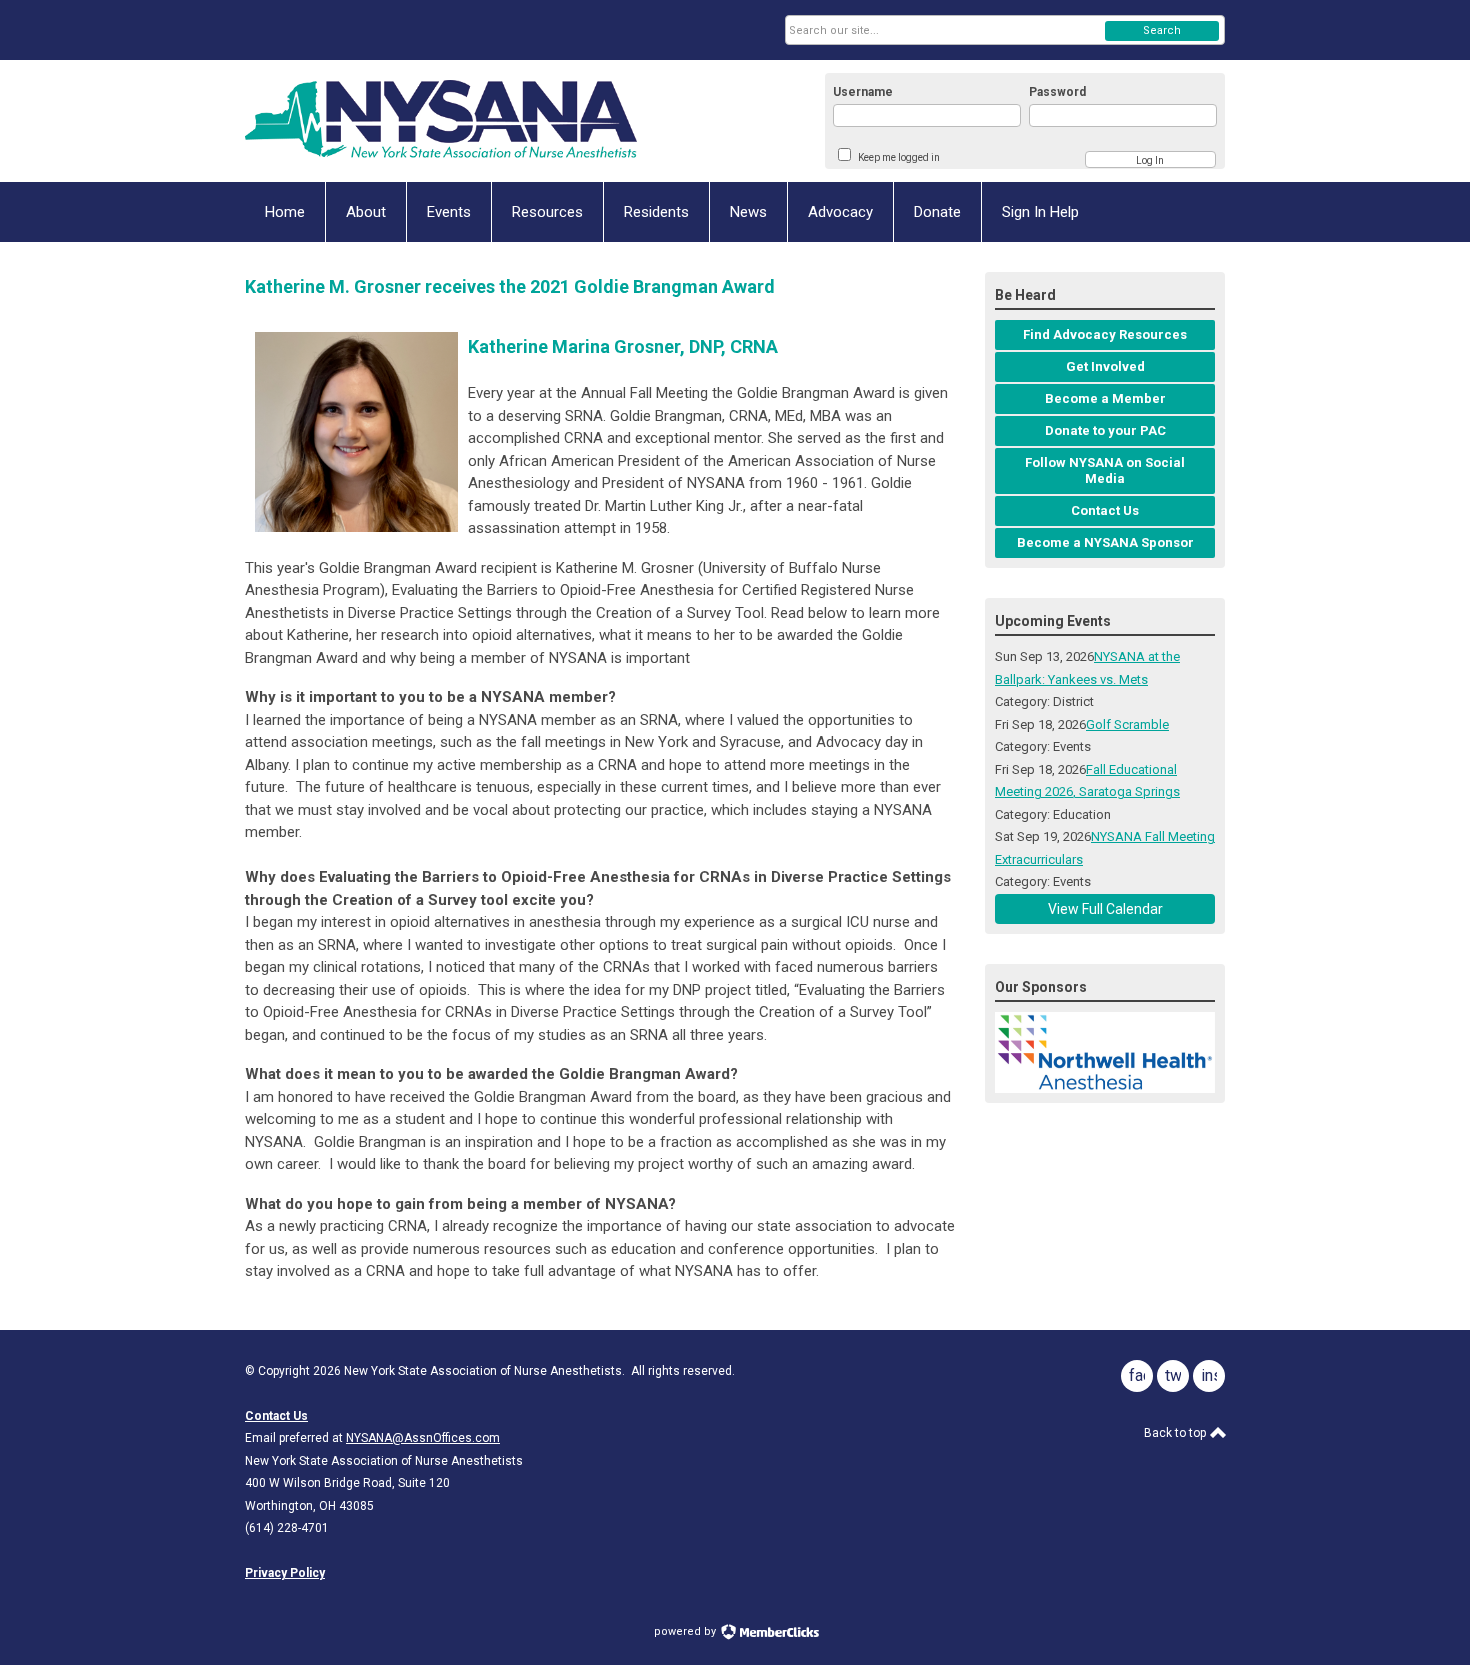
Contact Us (276, 1416)
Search (1162, 30)
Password (1057, 92)
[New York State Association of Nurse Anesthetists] (441, 121)
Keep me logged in (899, 157)
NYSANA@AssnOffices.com (423, 1438)
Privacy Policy (285, 1573)
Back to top (1176, 1433)
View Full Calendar (1105, 909)
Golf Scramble (1127, 724)
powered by (686, 1631)
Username (863, 92)
